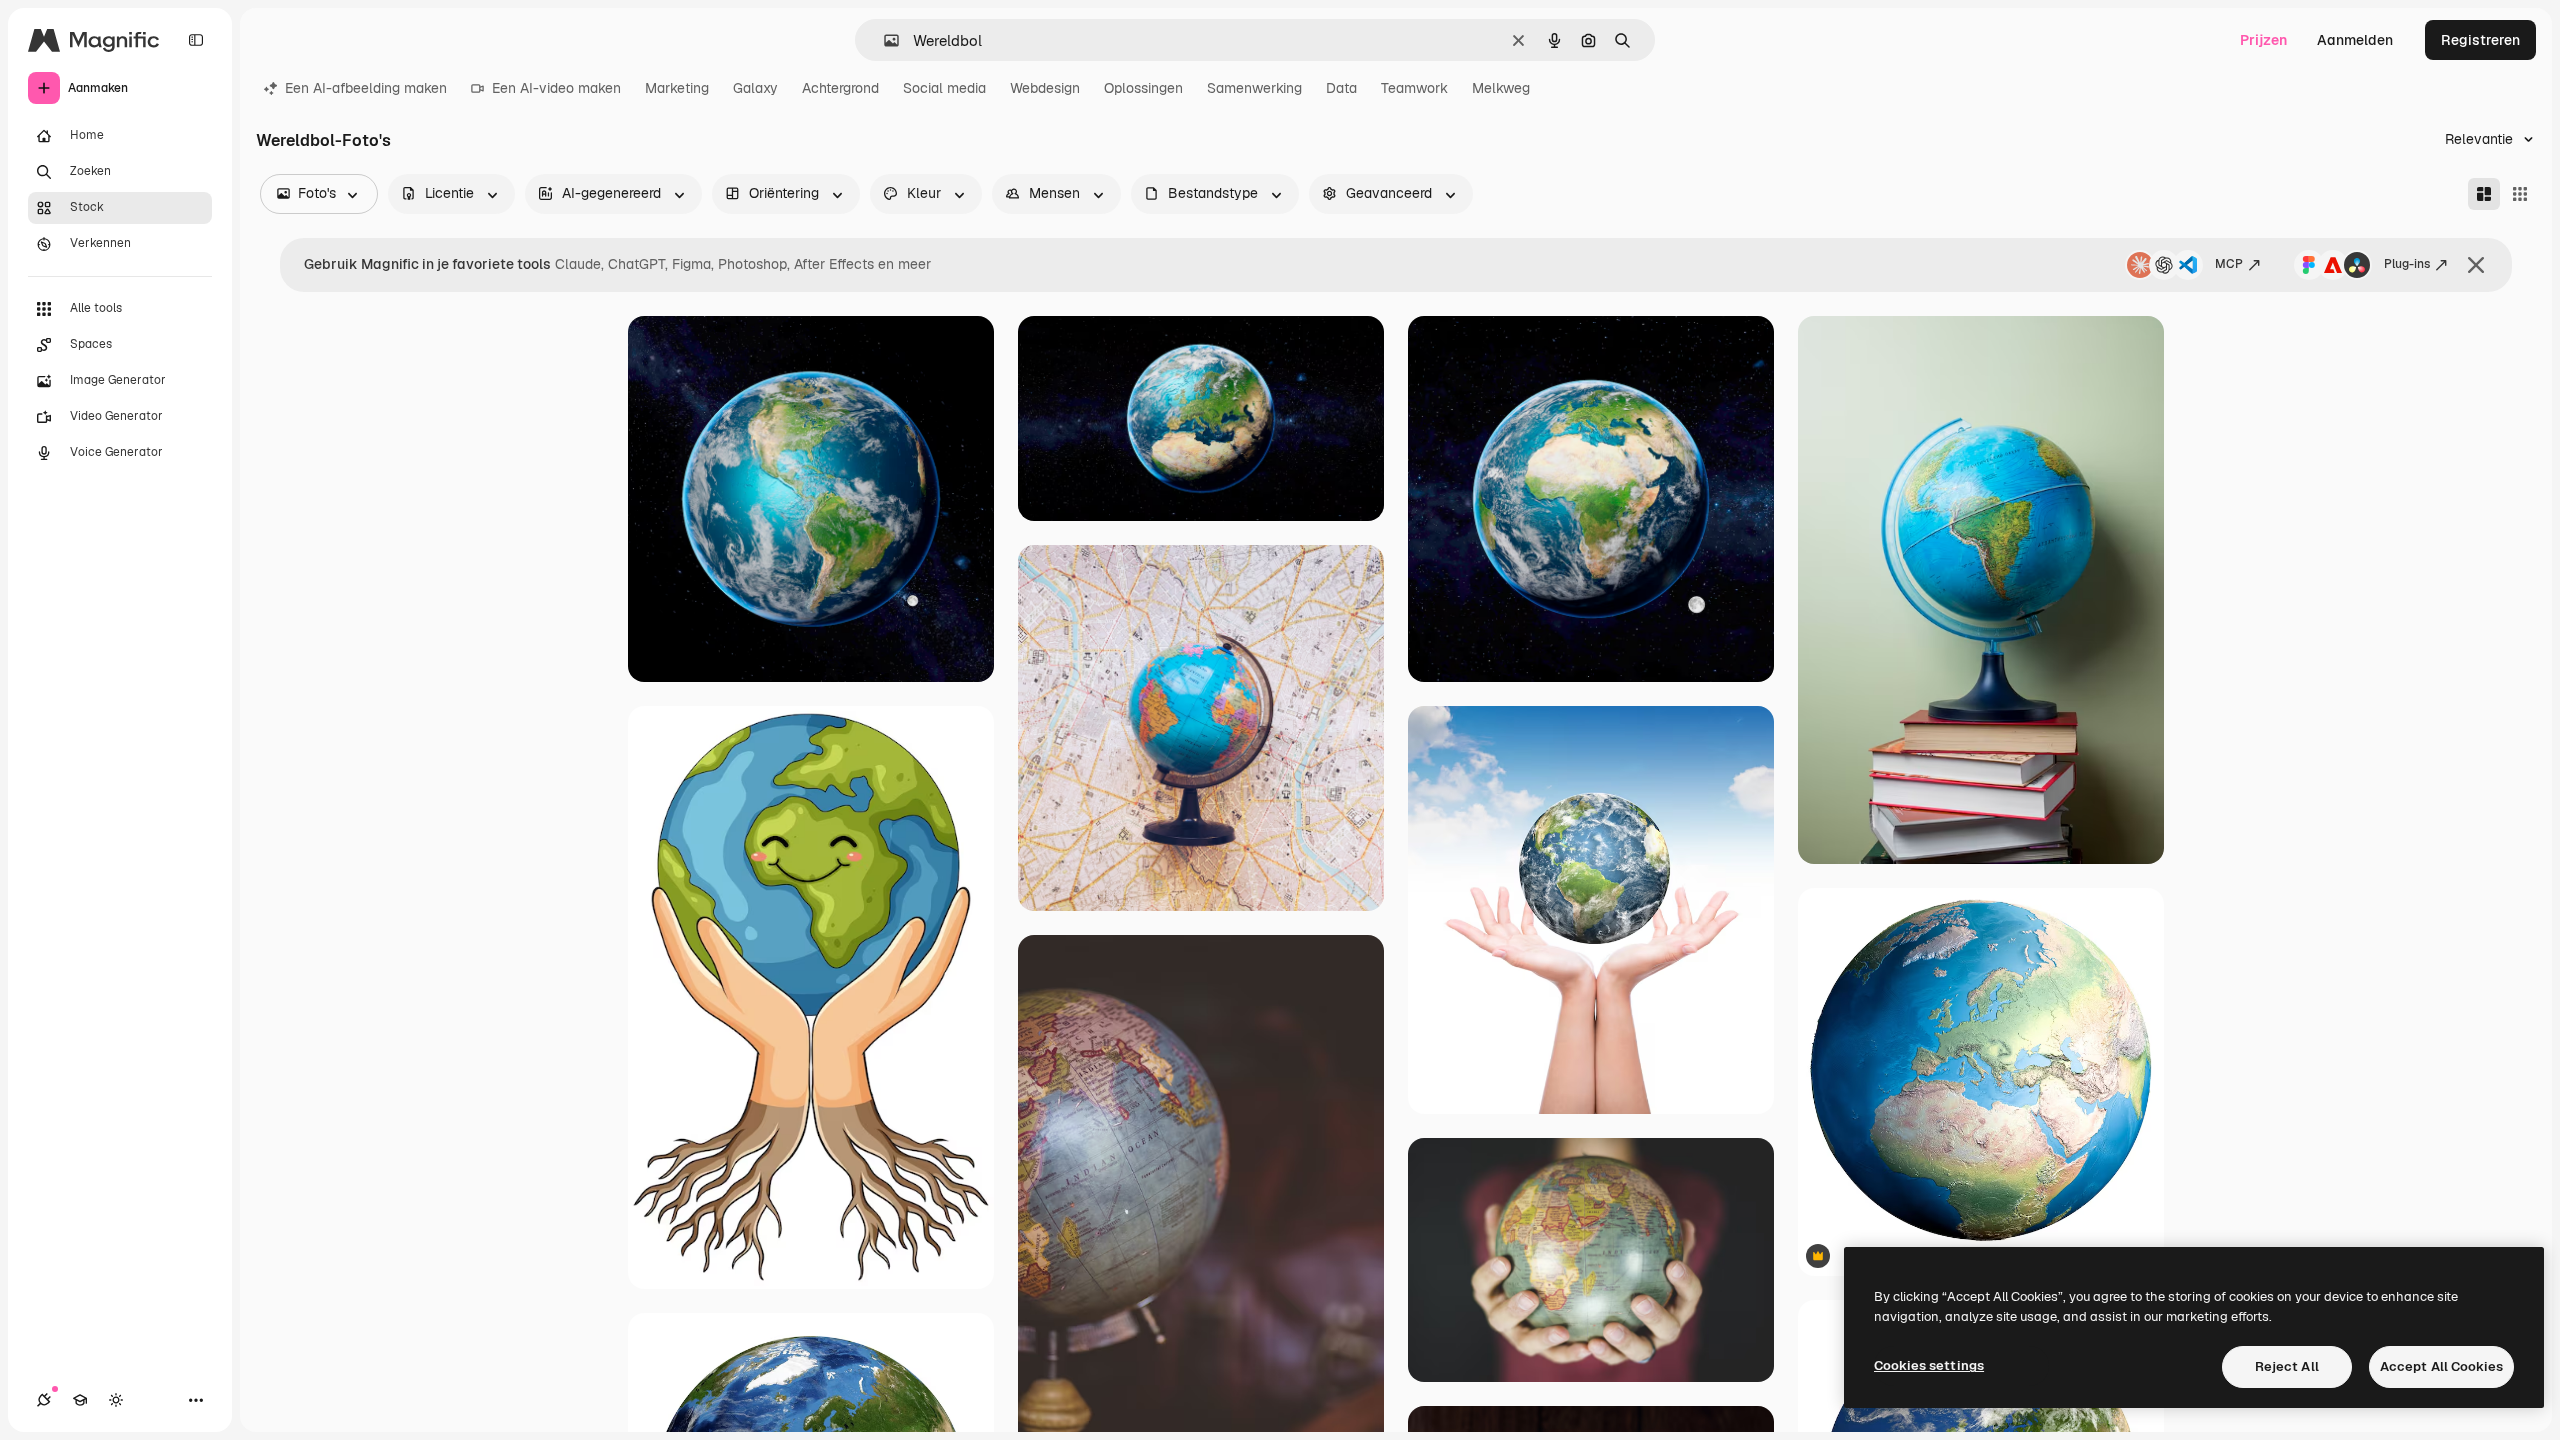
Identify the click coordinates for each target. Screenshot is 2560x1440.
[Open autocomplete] (883, 40)
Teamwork (1414, 88)
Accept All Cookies (2441, 1366)
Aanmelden (2355, 40)
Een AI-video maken (556, 88)
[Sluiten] (2476, 265)
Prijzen (2263, 40)
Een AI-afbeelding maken (366, 88)
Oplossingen (1143, 88)
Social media (944, 88)
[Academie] (80, 1400)
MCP (2229, 264)
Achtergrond (840, 88)
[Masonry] (2484, 194)
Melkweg (1501, 88)
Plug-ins (2407, 264)
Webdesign (1045, 88)
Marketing (677, 88)
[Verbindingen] (44, 1400)
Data (1341, 88)
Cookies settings (1929, 1365)
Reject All (2287, 1366)
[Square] (2520, 194)
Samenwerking (1254, 88)
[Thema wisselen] (116, 1400)
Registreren (2480, 40)
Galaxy (755, 88)
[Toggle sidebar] (196, 40)
